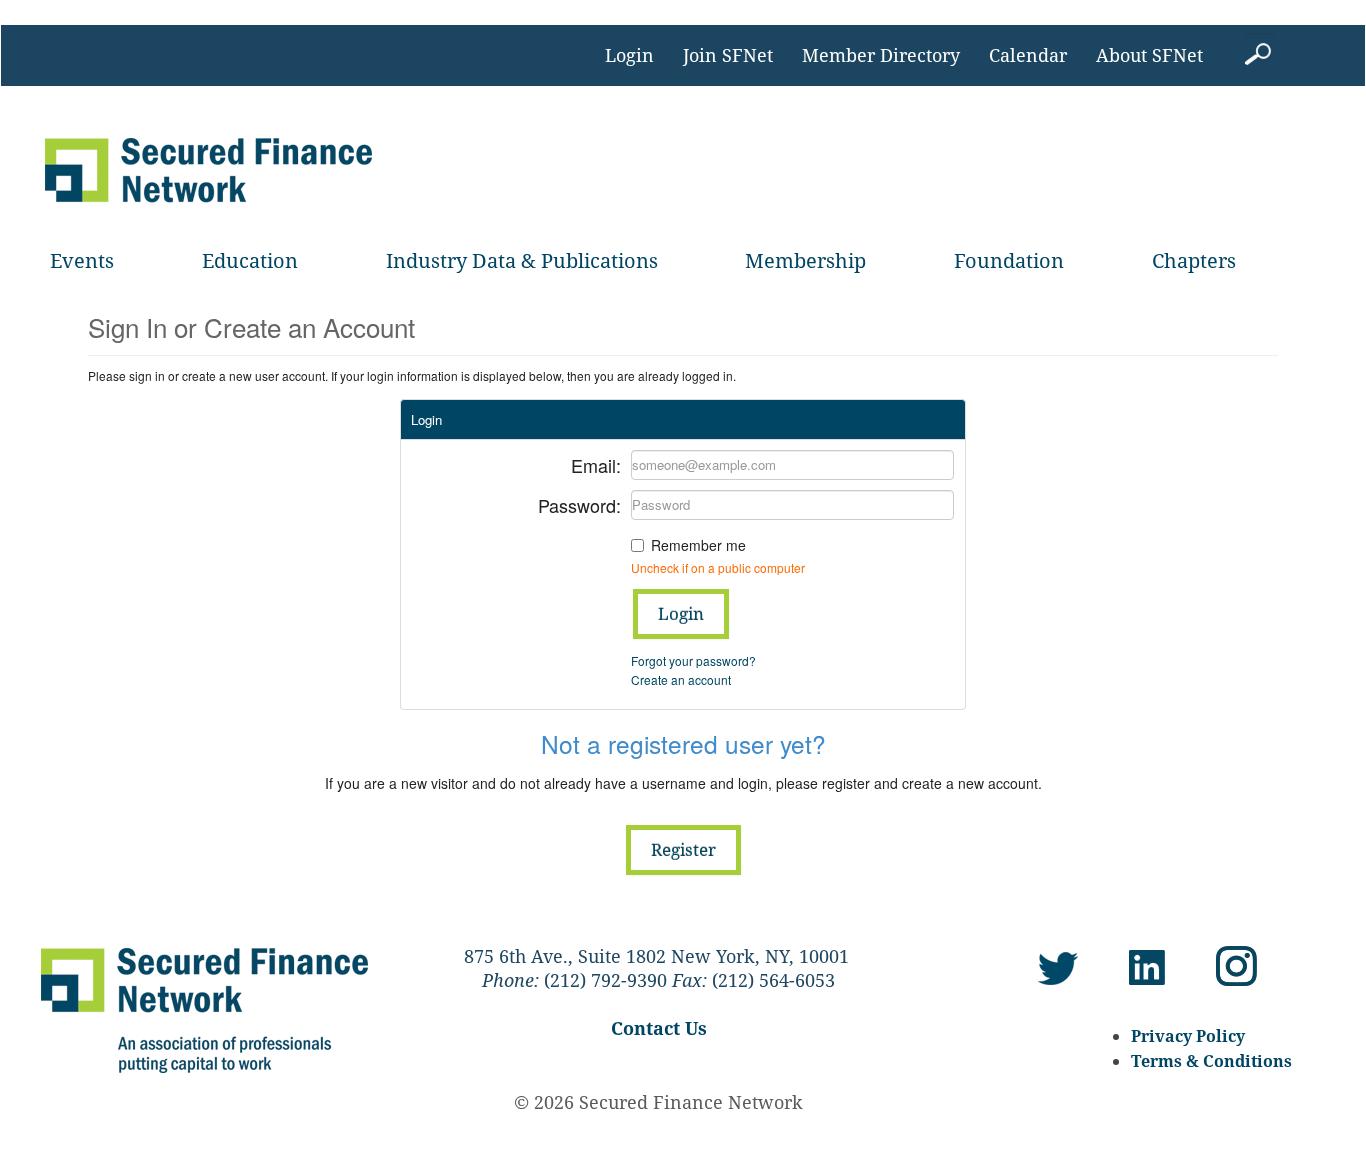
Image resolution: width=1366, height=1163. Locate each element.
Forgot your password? (693, 660)
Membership (805, 260)
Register (683, 849)
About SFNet (1149, 55)
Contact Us (659, 1028)
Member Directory (881, 55)
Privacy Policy (1188, 1036)
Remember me (698, 545)
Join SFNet (728, 55)
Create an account (681, 679)
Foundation (1009, 260)
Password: (579, 503)
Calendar (1028, 55)
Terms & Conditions (1211, 1061)
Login (629, 55)
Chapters (1194, 260)
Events (82, 260)
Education (250, 260)
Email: (596, 463)
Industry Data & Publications (522, 260)
